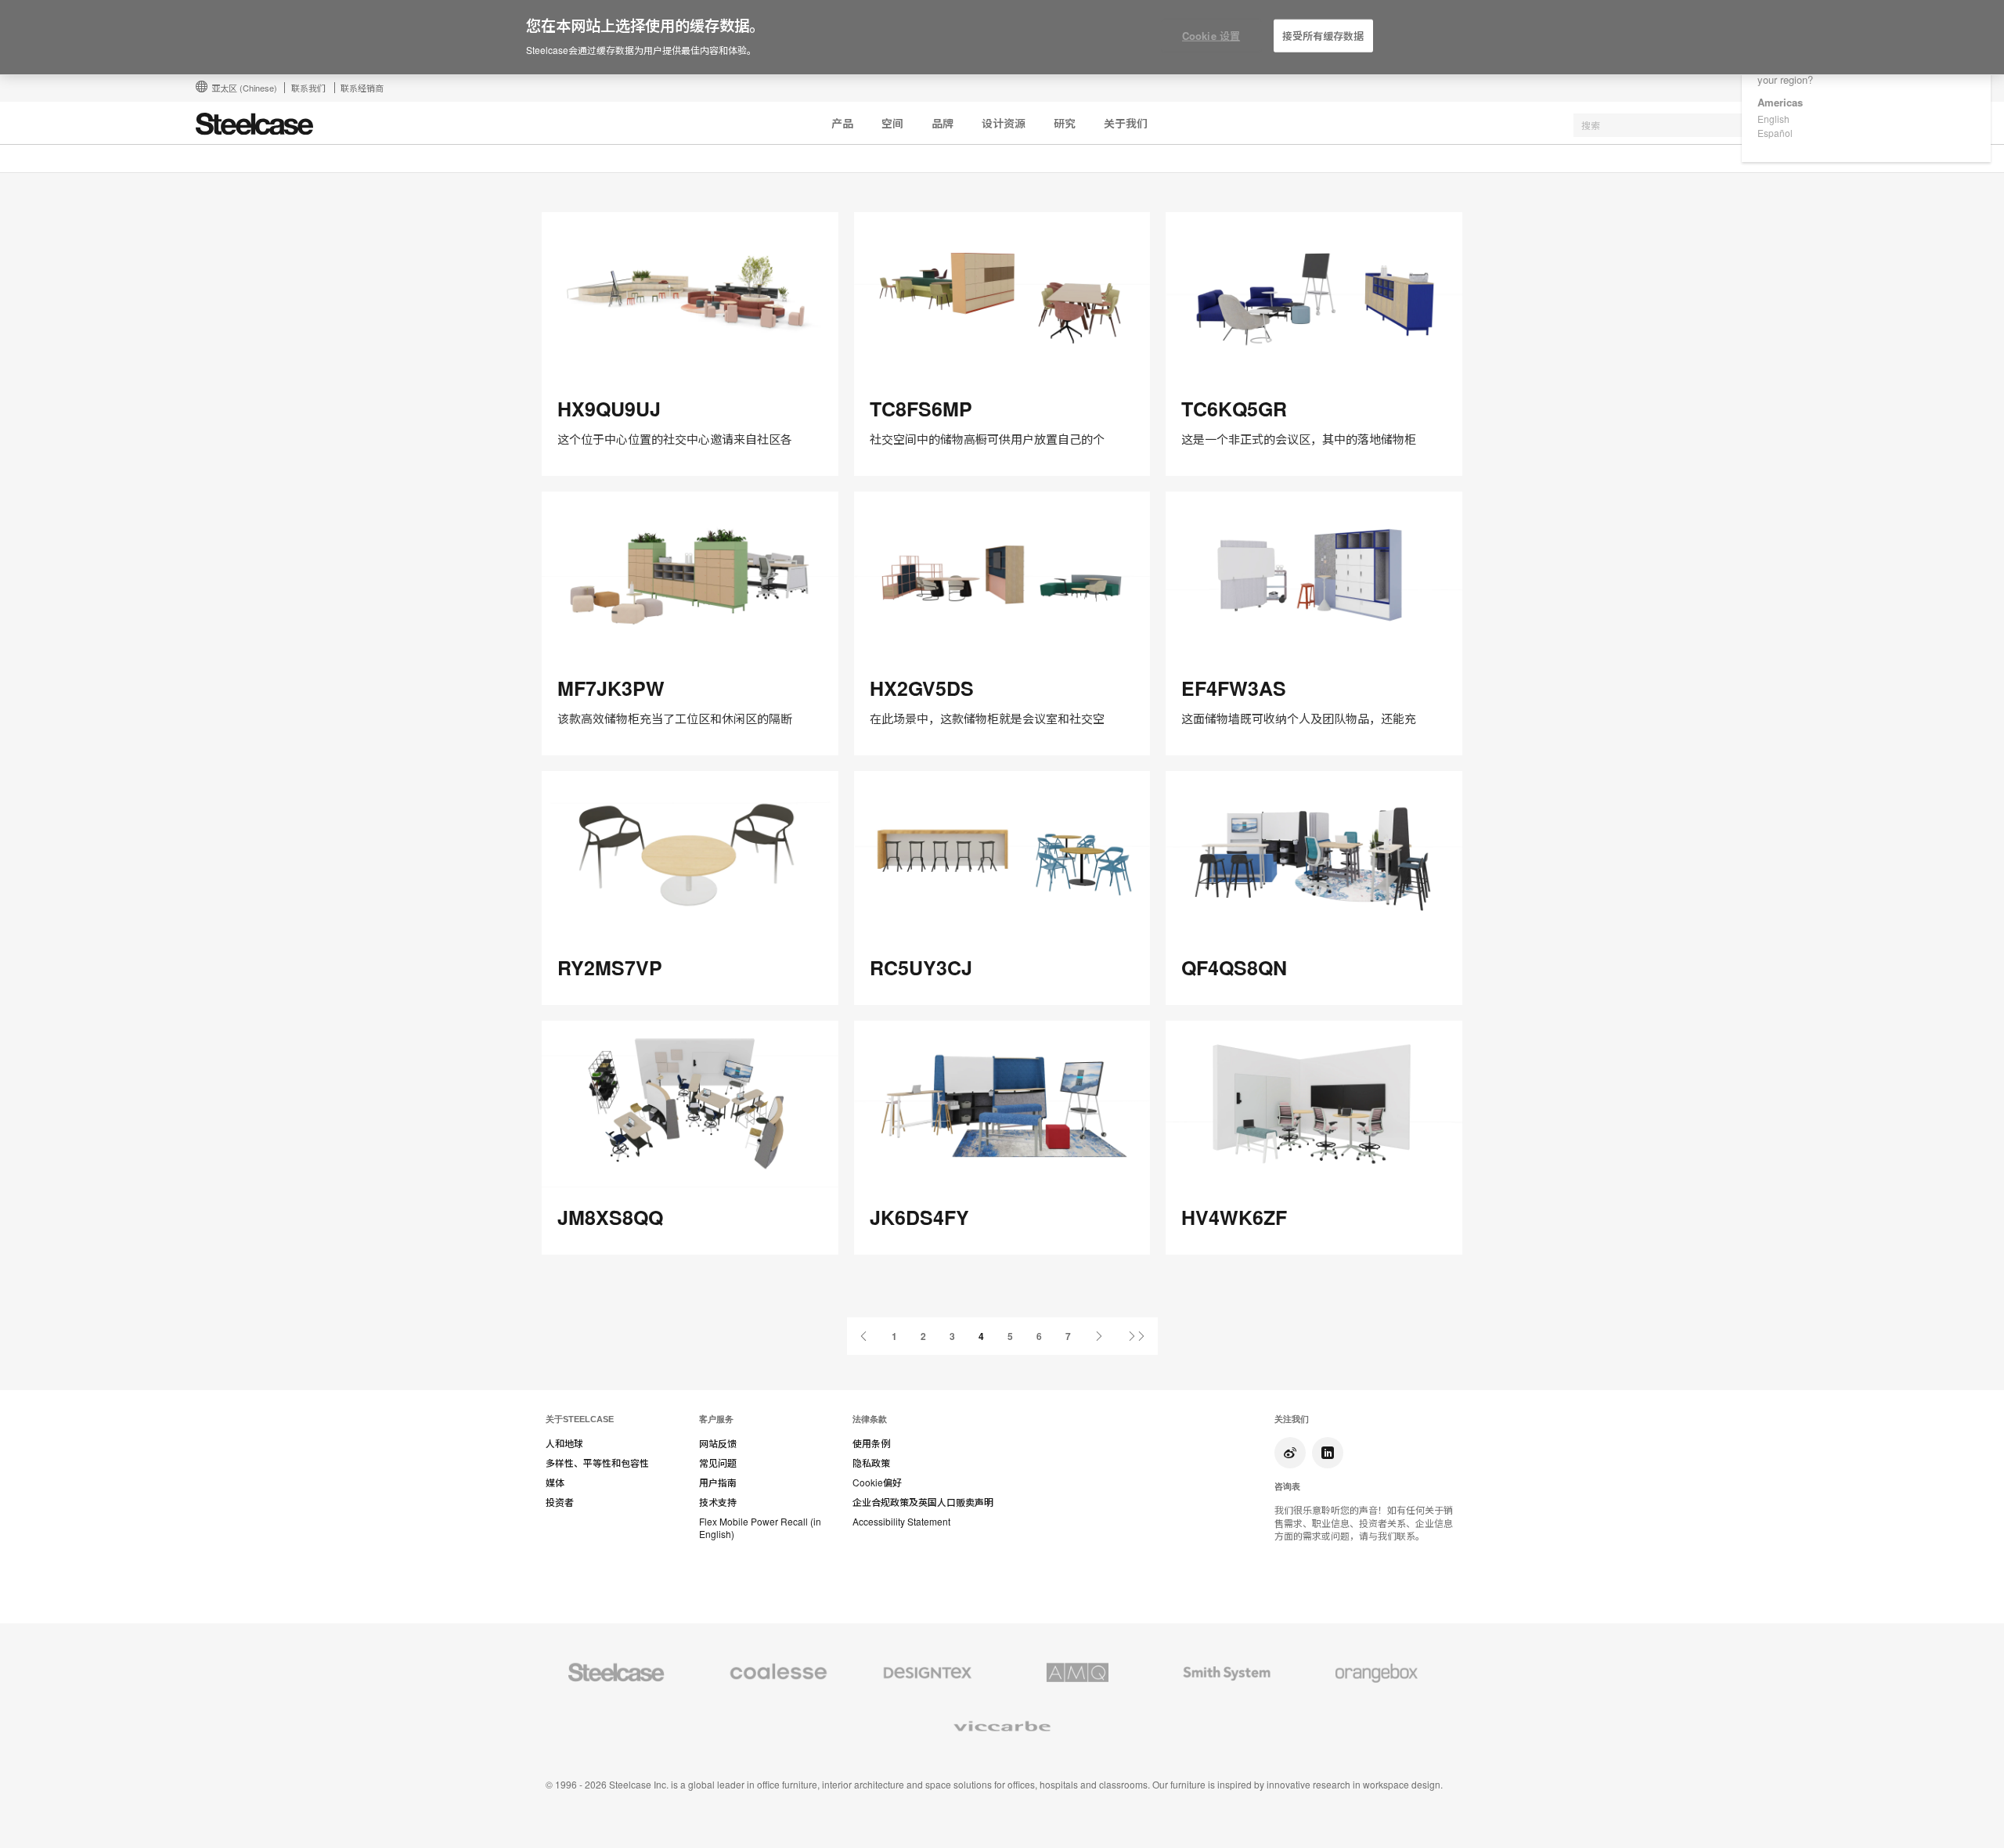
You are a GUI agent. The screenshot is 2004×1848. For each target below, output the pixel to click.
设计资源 (1004, 123)
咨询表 (1287, 1486)
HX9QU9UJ (609, 409)
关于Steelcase (580, 1419)
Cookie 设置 (1211, 36)
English (1773, 119)
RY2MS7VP (610, 967)
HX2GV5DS (922, 688)
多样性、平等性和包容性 (597, 1463)
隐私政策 (871, 1463)
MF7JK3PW (611, 688)
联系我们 (308, 88)
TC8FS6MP (921, 409)
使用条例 (871, 1443)
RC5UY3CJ (921, 967)
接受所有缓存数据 (1323, 36)
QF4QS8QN (1234, 967)
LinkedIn (1328, 1453)
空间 (892, 123)
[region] (1002, 38)
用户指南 (718, 1482)
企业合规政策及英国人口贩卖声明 (923, 1502)
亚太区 (244, 88)
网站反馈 (718, 1443)
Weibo (1290, 1453)
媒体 (555, 1482)
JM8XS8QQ (610, 1217)
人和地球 (564, 1443)
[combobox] (1691, 125)
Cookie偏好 (877, 1482)
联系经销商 (362, 88)
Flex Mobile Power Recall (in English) (760, 1528)
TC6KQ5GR (1234, 409)
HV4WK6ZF (1234, 1217)
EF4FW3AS (1234, 688)
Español (1775, 133)
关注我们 (1292, 1419)
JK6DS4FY (919, 1217)
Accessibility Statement (901, 1522)
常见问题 (718, 1463)
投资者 (560, 1502)
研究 (1065, 123)
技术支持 (718, 1502)
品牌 (943, 123)
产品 (842, 123)
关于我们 (1126, 123)
